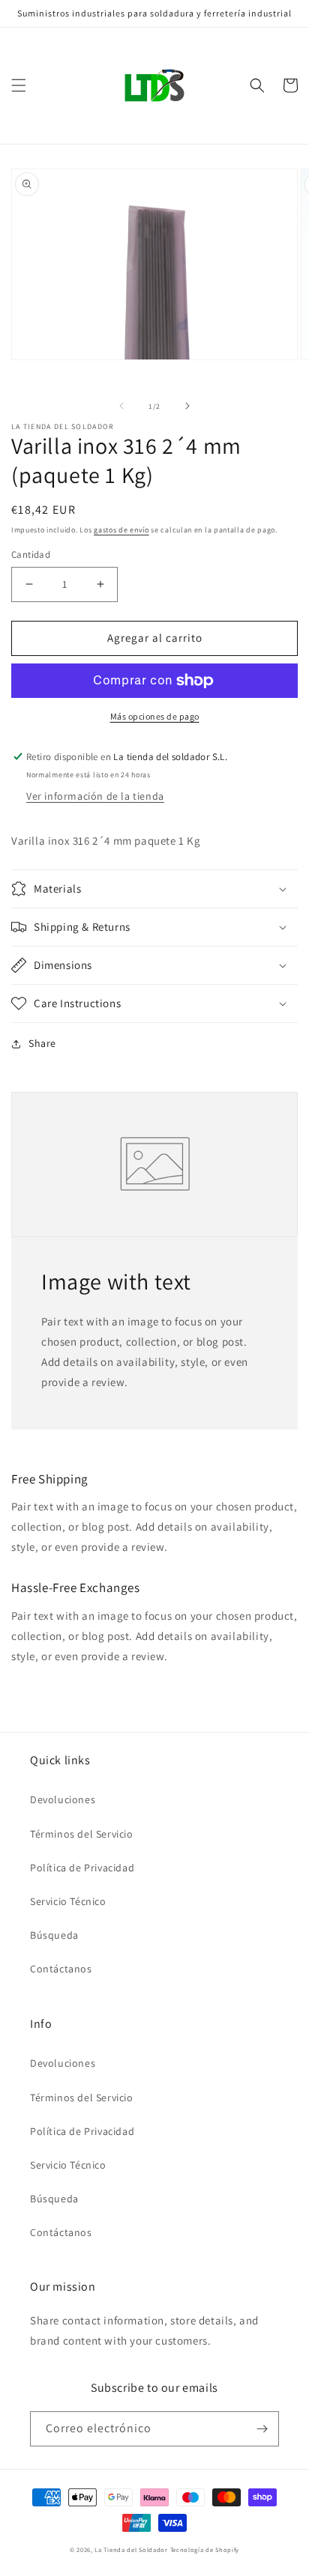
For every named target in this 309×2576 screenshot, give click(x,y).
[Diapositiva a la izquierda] (121, 406)
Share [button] (42, 1043)
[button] (19, 85)
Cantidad (31, 555)
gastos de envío (121, 530)
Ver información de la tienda (95, 796)
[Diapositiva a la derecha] (187, 406)
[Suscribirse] (262, 2429)
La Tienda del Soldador (131, 2549)
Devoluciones (63, 1799)
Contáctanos (61, 1969)
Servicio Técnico (68, 1901)
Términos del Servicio (82, 1834)
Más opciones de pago (155, 716)
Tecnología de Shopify (205, 2549)
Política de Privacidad (82, 1868)
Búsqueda (54, 1935)
